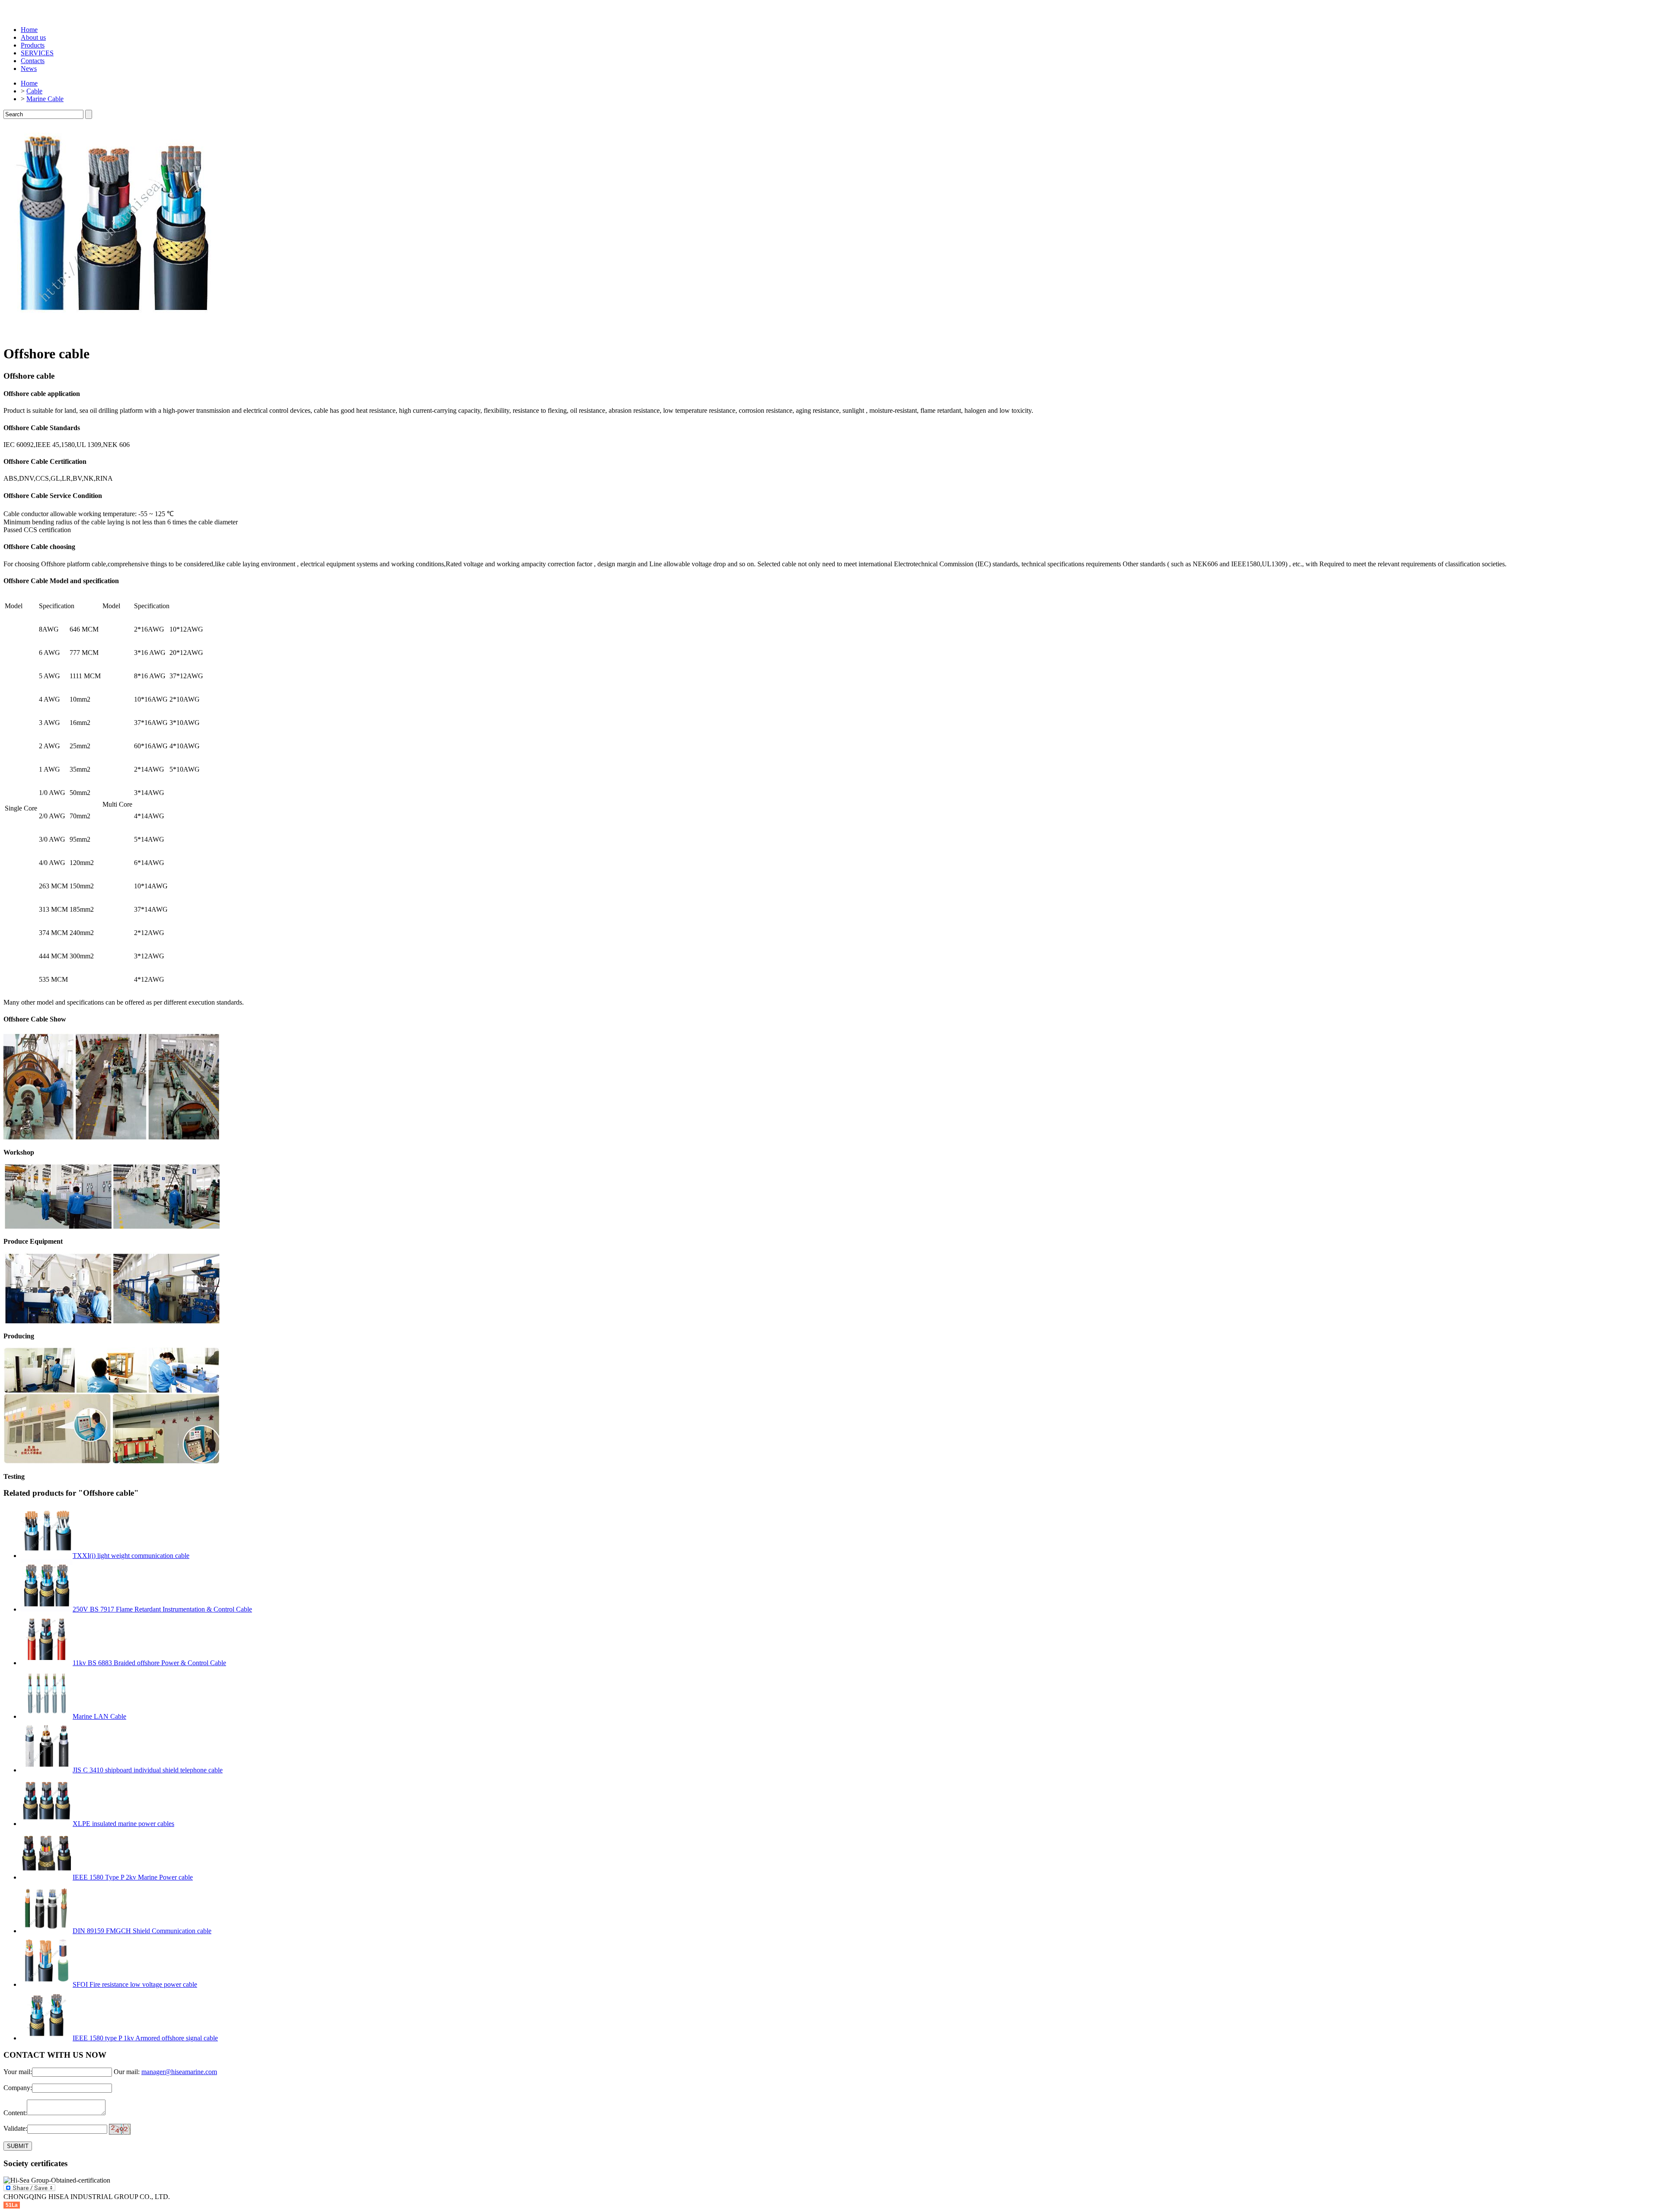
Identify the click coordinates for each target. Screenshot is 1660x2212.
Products (33, 45)
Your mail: (18, 2072)
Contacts (33, 61)
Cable (34, 91)
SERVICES (37, 53)
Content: (15, 2113)
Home (29, 30)
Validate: (15, 2129)
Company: (18, 2088)
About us (33, 37)
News (29, 69)
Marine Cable (45, 99)
